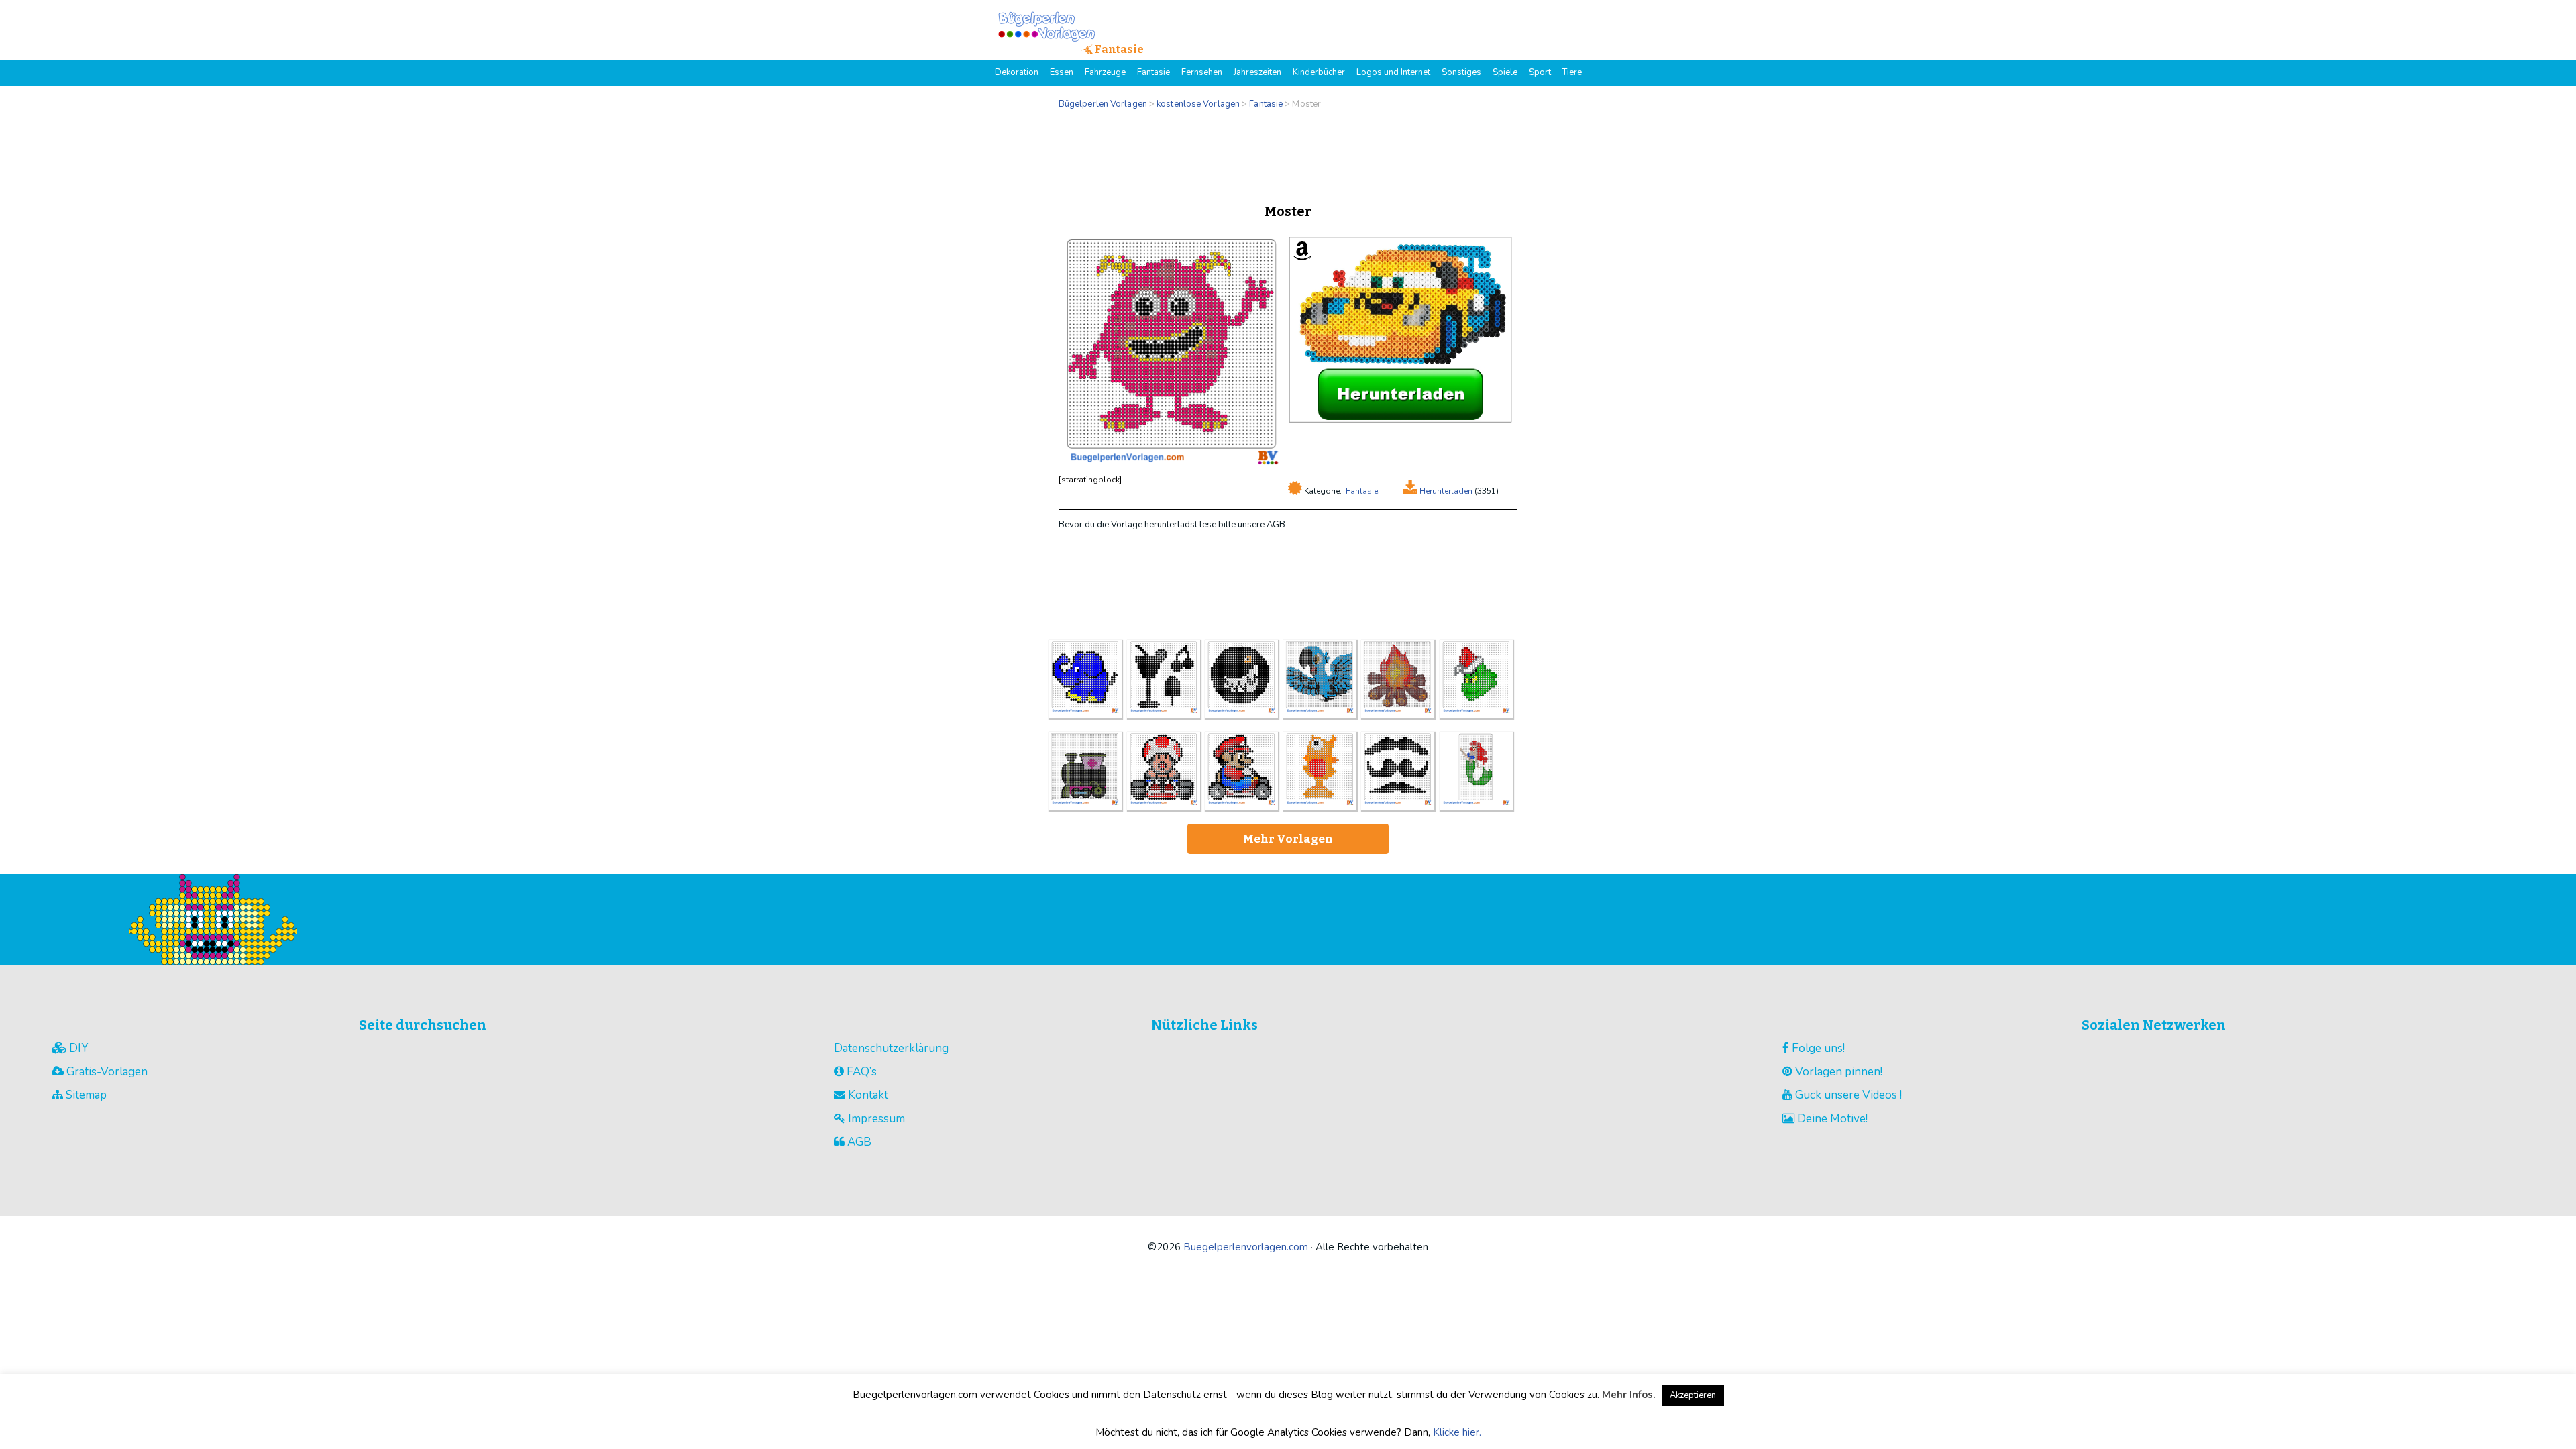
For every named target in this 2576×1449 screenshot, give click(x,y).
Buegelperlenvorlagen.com (1246, 1247)
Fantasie (1362, 491)
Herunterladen (1445, 491)
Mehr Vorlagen (1288, 839)
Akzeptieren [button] (1693, 1395)
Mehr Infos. (1629, 1395)
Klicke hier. (1457, 1432)
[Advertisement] (1288, 153)
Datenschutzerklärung (891, 1048)
